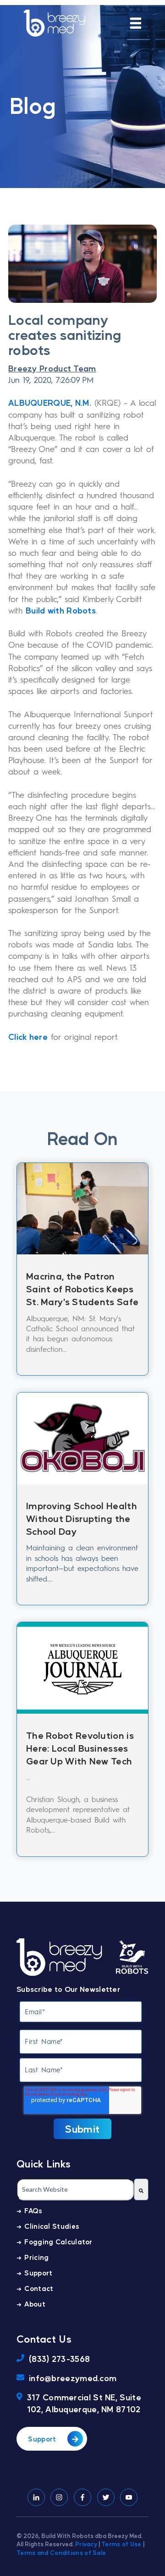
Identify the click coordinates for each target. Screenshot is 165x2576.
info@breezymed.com (73, 2378)
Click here (28, 1036)
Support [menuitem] (38, 2272)
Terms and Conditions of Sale (61, 2552)
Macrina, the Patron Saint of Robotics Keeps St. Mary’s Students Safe (82, 1289)
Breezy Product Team (52, 368)
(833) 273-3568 (59, 2358)
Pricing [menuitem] (36, 2257)
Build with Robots (61, 610)
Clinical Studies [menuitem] (52, 2226)
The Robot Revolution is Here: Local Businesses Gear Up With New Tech (80, 1748)
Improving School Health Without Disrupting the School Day (82, 1518)
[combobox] (75, 2189)
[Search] (141, 2189)
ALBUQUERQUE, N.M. (50, 402)
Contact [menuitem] (39, 2288)
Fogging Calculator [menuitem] (58, 2241)
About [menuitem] (35, 2304)
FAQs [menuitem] (33, 2210)
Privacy (86, 2544)
